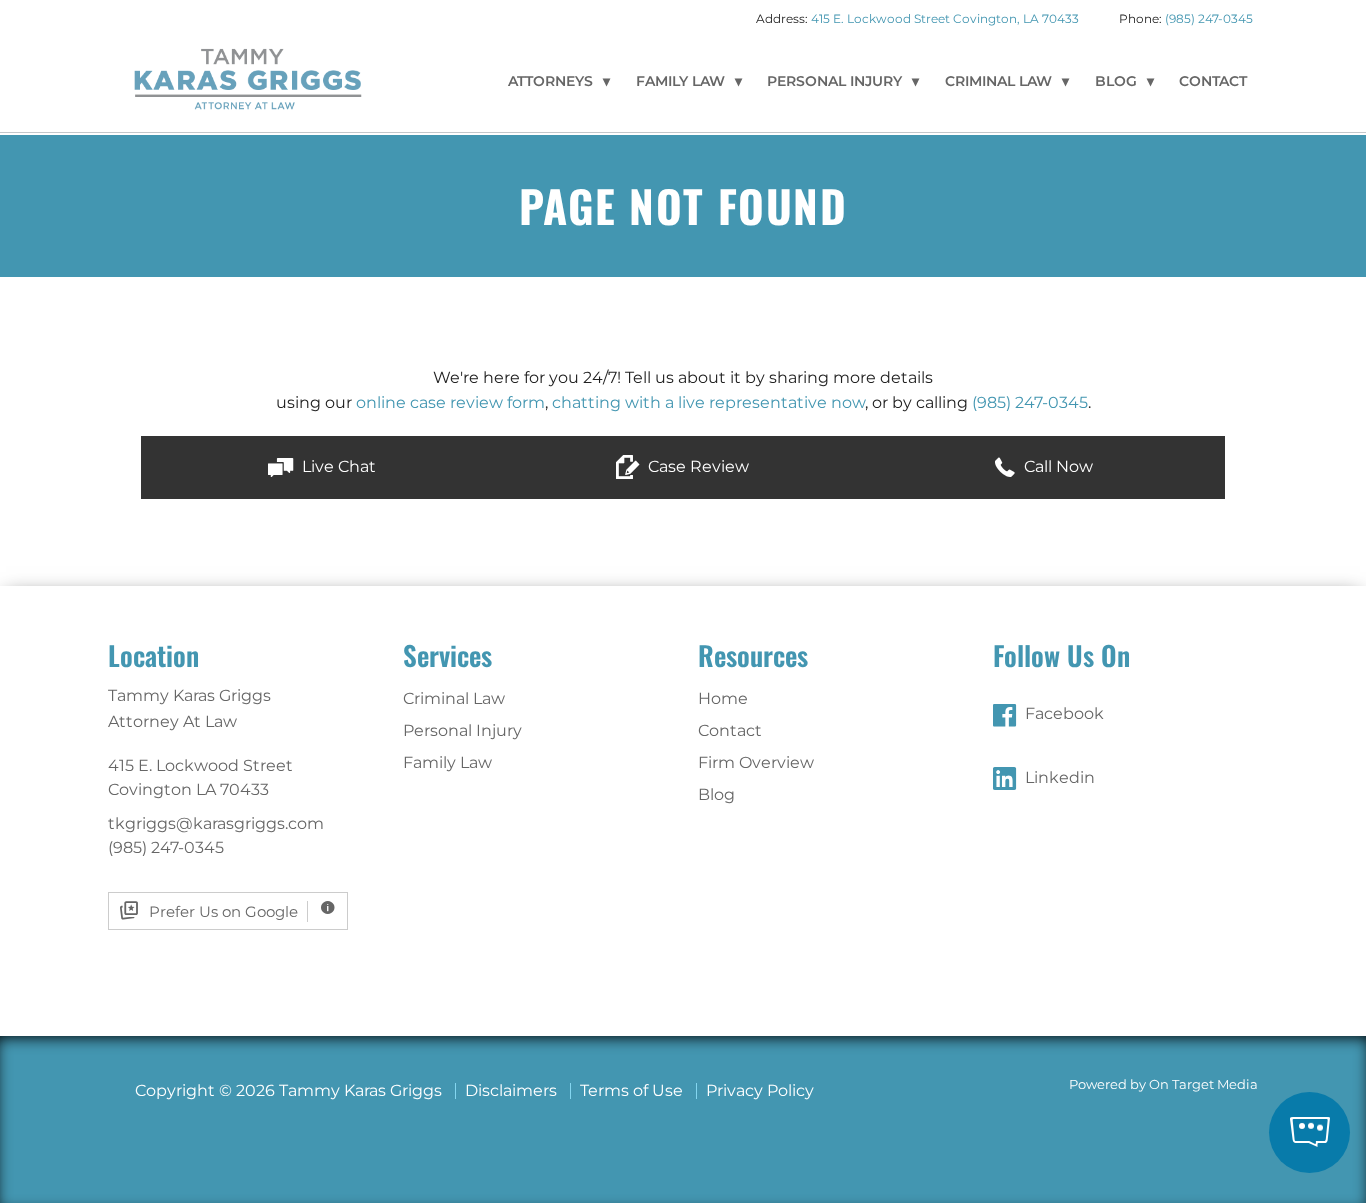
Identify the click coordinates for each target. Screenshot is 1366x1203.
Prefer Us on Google (223, 911)
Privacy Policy (760, 1090)
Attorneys (550, 81)
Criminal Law (998, 81)
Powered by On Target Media (1163, 1084)
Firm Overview (756, 762)
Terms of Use (631, 1090)
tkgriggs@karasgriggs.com (216, 823)
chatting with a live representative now (708, 402)
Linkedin (1060, 777)
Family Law (680, 81)
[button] (321, 467)
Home (723, 698)
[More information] (327, 911)
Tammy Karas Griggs (248, 78)
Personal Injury (834, 81)
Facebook (1064, 713)
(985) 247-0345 (1209, 18)
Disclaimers (511, 1090)
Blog (1116, 81)
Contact (1213, 81)
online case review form (450, 402)
